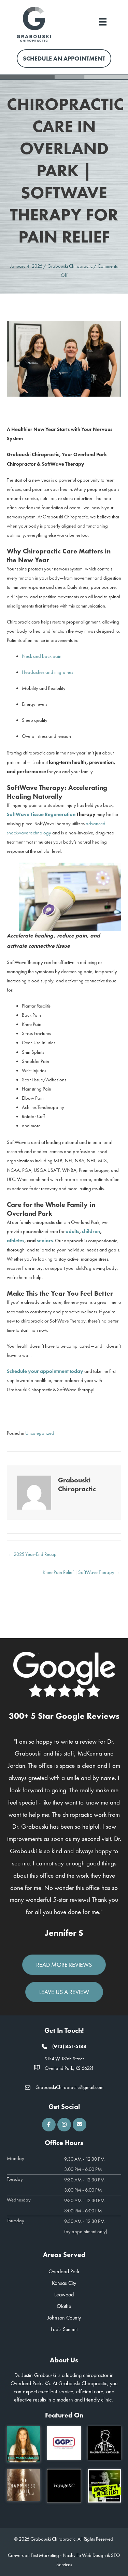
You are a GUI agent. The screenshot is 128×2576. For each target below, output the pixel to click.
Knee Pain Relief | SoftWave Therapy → (82, 1572)
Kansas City (64, 2283)
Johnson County (64, 2318)
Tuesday (15, 2179)
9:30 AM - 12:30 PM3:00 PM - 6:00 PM (84, 2164)
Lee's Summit (64, 2329)
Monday (16, 2158)
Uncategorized (40, 1433)
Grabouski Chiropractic (70, 266)
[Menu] (103, 21)
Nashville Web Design (84, 2555)
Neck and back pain (42, 656)
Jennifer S (64, 1933)
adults (72, 1231)
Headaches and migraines (47, 672)
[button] (49, 2125)
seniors (45, 1241)
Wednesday (19, 2200)
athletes (16, 1241)
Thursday (16, 2221)
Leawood (64, 2295)
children (91, 1231)
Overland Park (64, 2271)
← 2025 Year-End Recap (32, 1554)
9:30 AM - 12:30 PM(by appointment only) (86, 2226)
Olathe (64, 2306)
